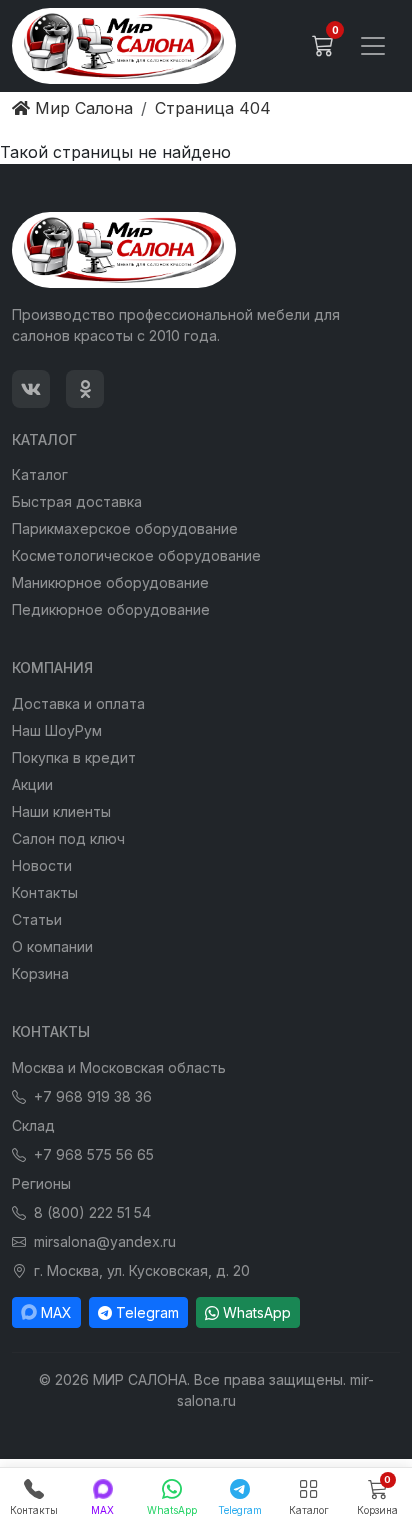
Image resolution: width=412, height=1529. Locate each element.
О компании (52, 946)
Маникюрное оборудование (110, 582)
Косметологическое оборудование (136, 555)
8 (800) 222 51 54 (92, 1212)
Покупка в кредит (74, 757)
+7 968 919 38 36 (93, 1096)
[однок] (85, 389)
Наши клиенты (61, 811)
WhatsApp (257, 1312)
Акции (32, 784)
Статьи (37, 919)
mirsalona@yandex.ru (105, 1241)
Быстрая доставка (77, 501)
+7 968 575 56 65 (94, 1154)
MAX (56, 1312)
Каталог (40, 474)
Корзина (40, 973)
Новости (42, 865)
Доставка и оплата (78, 703)
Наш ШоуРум (57, 730)
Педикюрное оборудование (111, 609)
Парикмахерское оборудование (125, 528)
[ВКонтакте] (31, 389)
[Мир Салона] (124, 46)
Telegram (147, 1312)
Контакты (45, 892)
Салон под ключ (68, 838)
